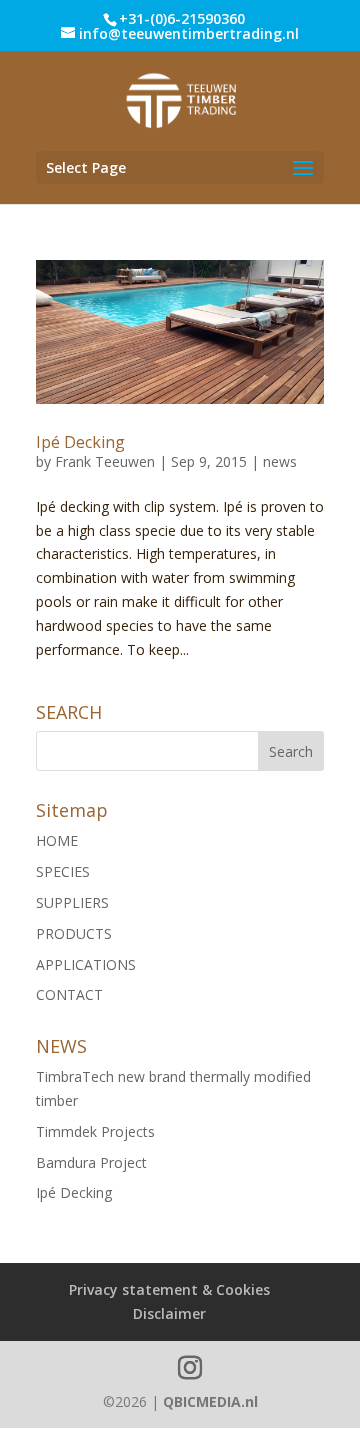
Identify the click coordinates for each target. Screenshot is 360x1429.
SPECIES (63, 871)
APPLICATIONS (86, 964)
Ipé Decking (80, 442)
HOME (57, 840)
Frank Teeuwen (105, 461)
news (280, 461)
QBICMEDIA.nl (210, 1401)
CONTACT (69, 994)
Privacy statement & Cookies (169, 1289)
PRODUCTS (74, 933)
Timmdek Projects (95, 1131)
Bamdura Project (91, 1162)
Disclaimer (169, 1313)
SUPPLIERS (72, 902)
